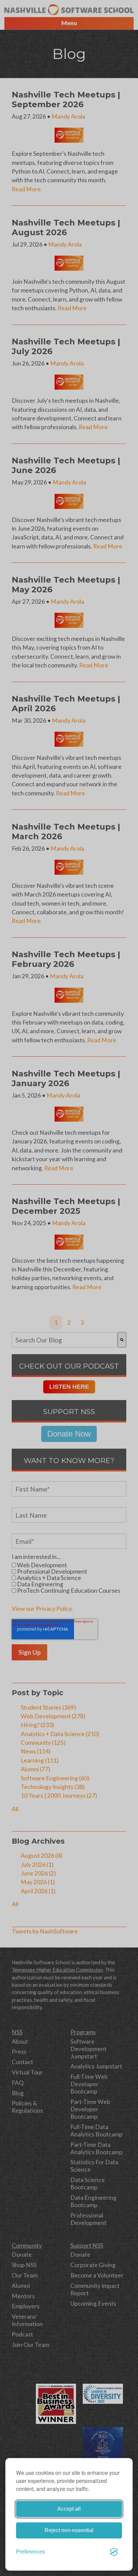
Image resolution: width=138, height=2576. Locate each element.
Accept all (69, 2509)
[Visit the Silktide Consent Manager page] (114, 2552)
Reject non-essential (69, 2530)
